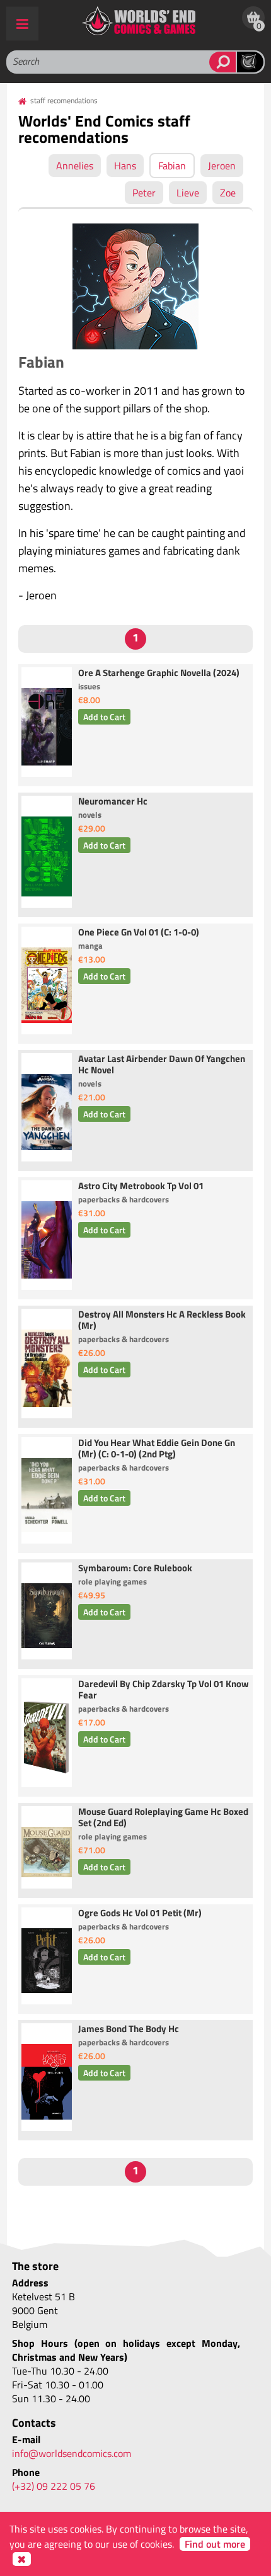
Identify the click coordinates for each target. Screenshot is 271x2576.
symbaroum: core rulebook (135, 1569)
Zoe (228, 193)
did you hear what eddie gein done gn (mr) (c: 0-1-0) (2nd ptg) (157, 1449)
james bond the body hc (129, 2030)
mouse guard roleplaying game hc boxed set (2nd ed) (163, 1818)
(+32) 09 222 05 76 (54, 2486)
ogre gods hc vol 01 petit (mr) (140, 1914)
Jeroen (222, 166)
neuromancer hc (113, 802)
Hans (125, 166)
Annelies (75, 166)
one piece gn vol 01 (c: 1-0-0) (139, 933)
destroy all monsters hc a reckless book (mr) (162, 1321)
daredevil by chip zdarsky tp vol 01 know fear (164, 1690)
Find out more (215, 2544)
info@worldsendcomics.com (72, 2453)
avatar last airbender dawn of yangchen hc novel (162, 1065)
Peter (144, 193)
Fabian (172, 166)
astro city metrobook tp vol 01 (141, 1187)
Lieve (188, 193)
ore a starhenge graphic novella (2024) (159, 674)
